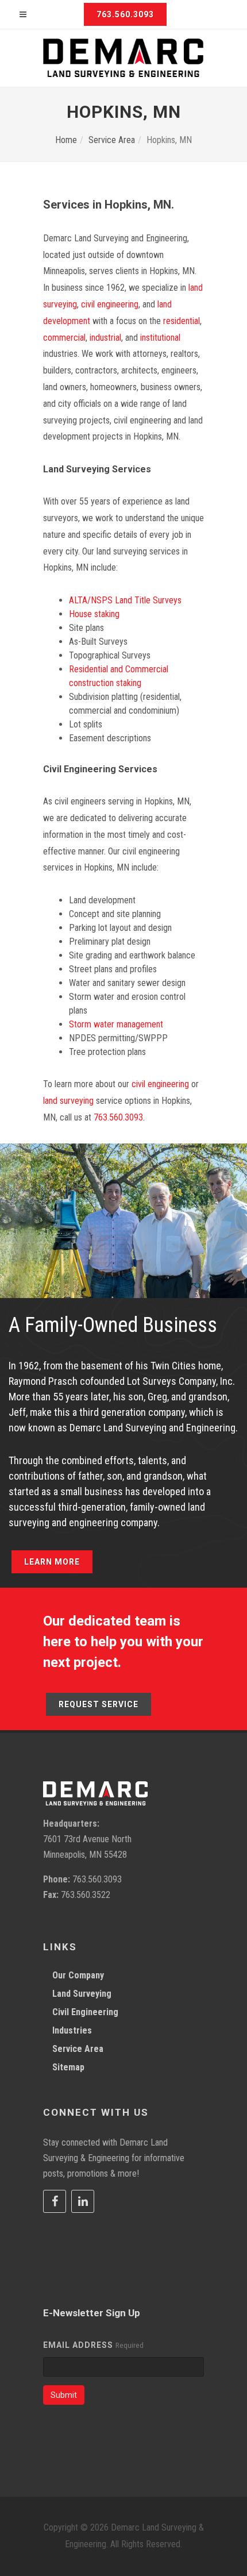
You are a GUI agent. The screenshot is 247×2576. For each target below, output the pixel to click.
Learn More (52, 1562)
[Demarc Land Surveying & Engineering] (123, 58)
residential (182, 321)
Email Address (78, 2345)
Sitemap (68, 2067)
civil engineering (110, 304)
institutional (159, 338)
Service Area (112, 140)
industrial (104, 338)
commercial (64, 338)
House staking (94, 614)
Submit (64, 2395)
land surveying (68, 1101)
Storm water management (116, 1024)
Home (66, 140)
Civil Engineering (85, 2012)
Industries (72, 2030)
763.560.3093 (125, 14)
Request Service (99, 1704)
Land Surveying (82, 1994)
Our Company (78, 1975)
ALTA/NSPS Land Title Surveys (125, 600)
